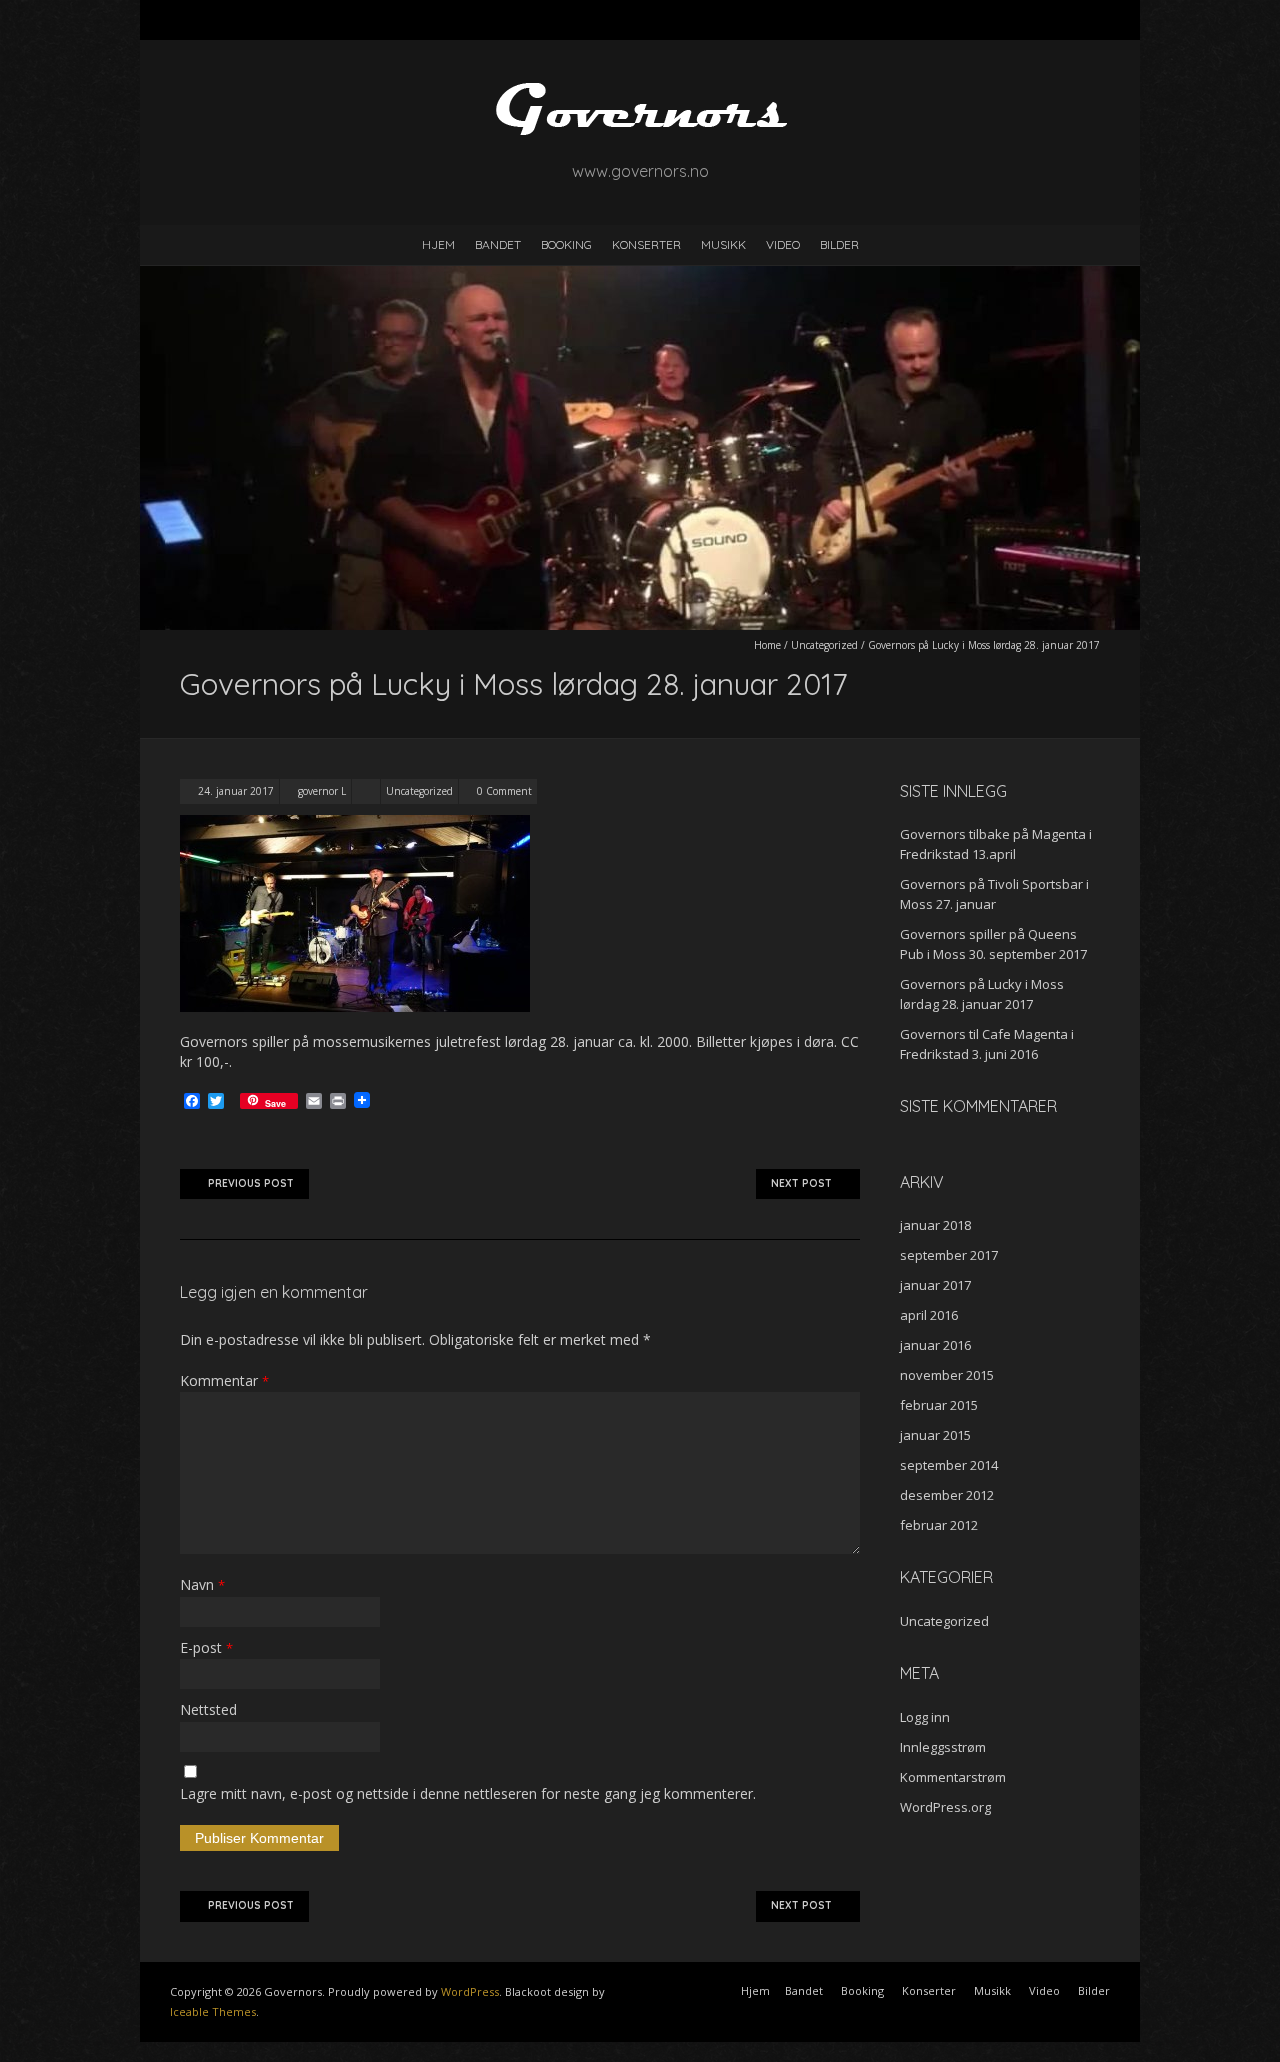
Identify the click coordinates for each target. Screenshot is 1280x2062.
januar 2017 (935, 1285)
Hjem (438, 244)
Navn (202, 1584)
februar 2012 (939, 1525)
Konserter (646, 244)
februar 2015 (939, 1405)
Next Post (801, 1183)
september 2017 (949, 1255)
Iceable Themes (213, 2011)
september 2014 (949, 1465)
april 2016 (929, 1315)
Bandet (498, 244)
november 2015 (947, 1375)
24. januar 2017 (236, 791)
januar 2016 (935, 1345)
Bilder (839, 244)
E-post (206, 1647)
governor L (322, 791)
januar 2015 (935, 1435)
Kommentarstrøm (953, 1777)
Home (767, 645)
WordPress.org (945, 1807)
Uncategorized (824, 645)
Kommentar (224, 1380)
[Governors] (640, 89)
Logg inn (925, 1717)
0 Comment (504, 791)
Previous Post (251, 1183)
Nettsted (208, 1709)
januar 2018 (935, 1225)
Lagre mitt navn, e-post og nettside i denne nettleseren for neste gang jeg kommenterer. (468, 1793)
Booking (566, 244)
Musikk (723, 244)
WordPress (470, 1991)
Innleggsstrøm (943, 1747)
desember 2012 (947, 1495)
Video (783, 244)
